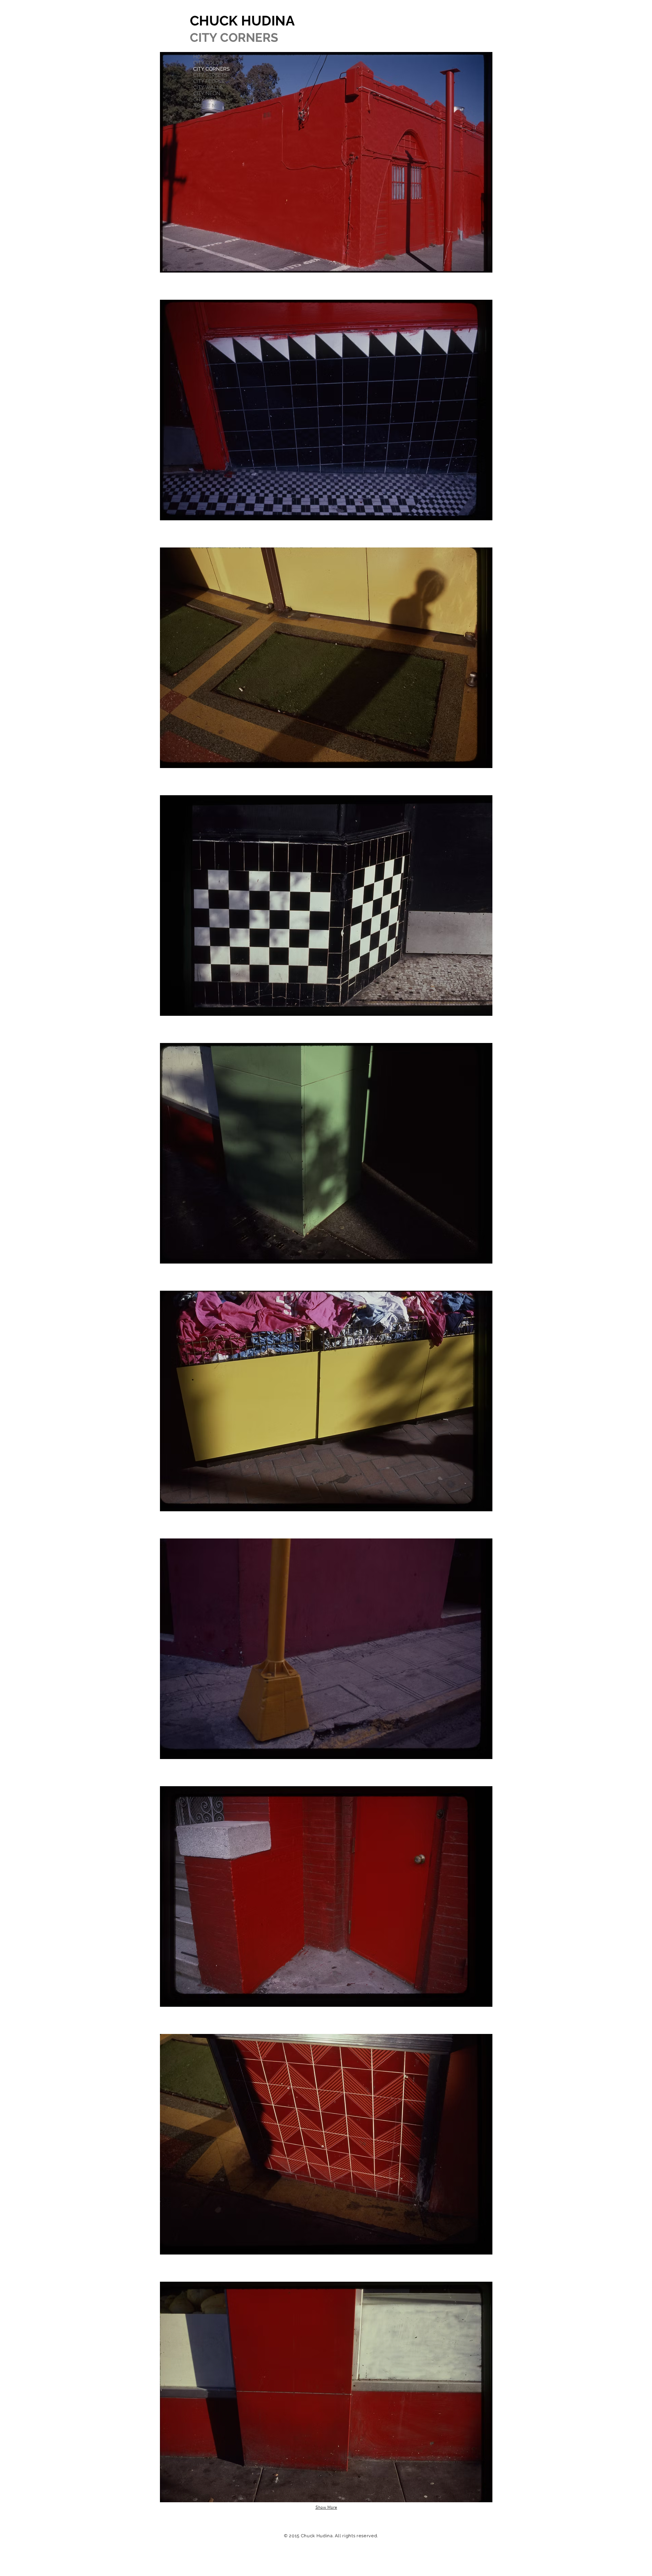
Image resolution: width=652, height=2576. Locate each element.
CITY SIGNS (207, 100)
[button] (326, 162)
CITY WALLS (208, 87)
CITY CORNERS (211, 69)
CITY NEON (207, 93)
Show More (326, 2508)
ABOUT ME (206, 106)
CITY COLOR (208, 63)
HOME (201, 57)
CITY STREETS (210, 75)
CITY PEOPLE (209, 81)
